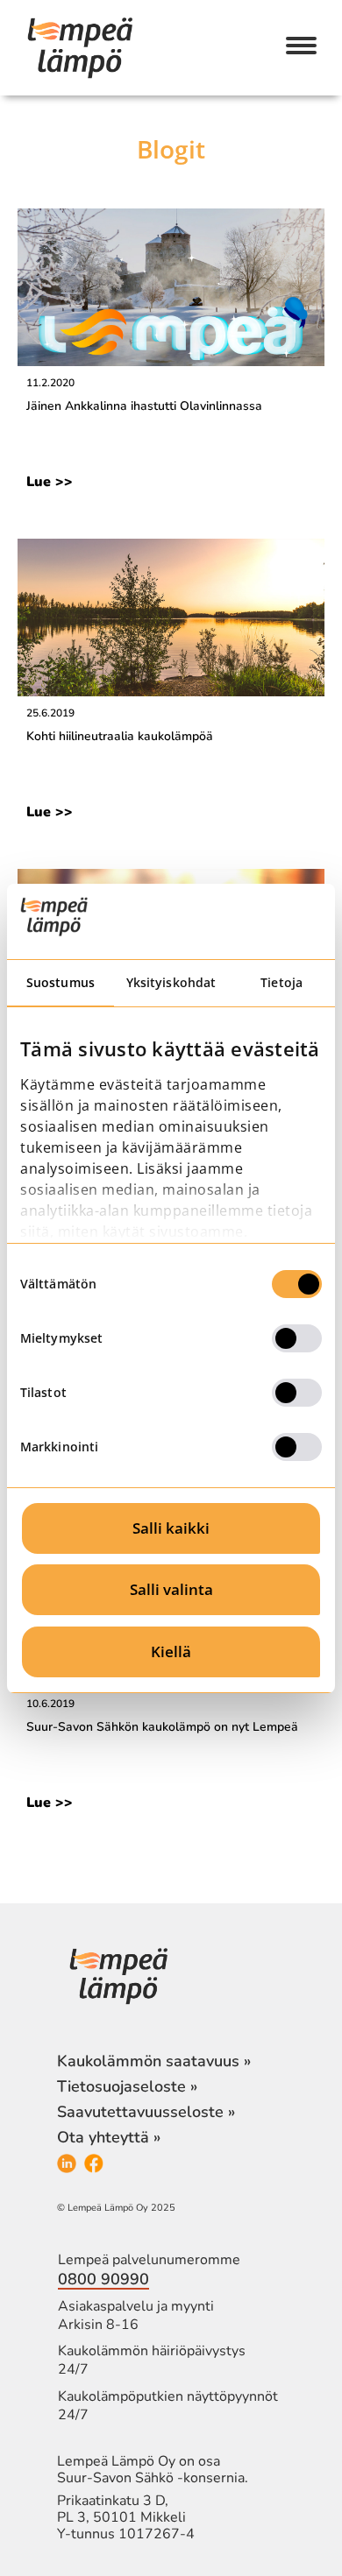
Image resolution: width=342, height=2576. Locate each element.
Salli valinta (171, 1589)
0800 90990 (103, 2279)
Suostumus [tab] (61, 982)
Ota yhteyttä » (109, 2137)
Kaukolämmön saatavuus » (154, 2061)
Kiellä (171, 1651)
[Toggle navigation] (301, 47)
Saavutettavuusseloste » (146, 2112)
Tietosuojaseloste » (127, 2086)
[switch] (297, 1338)
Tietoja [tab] (281, 982)
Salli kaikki (171, 1528)
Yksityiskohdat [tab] (171, 982)
